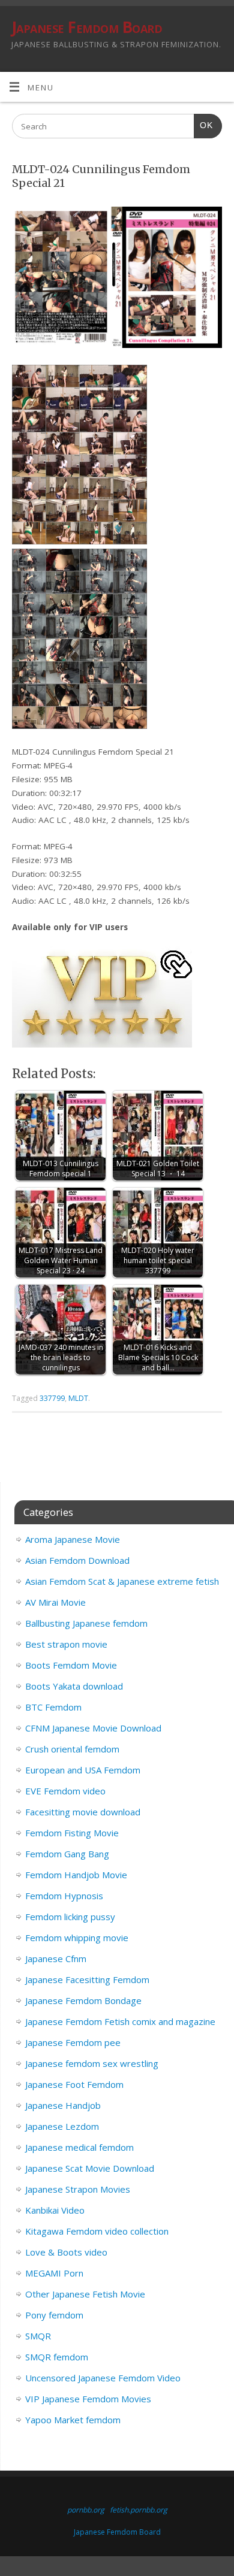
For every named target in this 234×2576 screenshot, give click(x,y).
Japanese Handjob (63, 2105)
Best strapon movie (66, 1644)
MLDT (78, 1398)
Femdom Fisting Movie (72, 1833)
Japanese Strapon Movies (78, 2189)
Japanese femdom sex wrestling (92, 2063)
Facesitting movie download (83, 1812)
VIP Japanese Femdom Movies (88, 2399)
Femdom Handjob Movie (76, 1875)
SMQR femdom (57, 2357)
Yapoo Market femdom (73, 2420)
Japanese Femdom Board (87, 27)
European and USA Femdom (83, 1770)
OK (203, 125)
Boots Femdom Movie (71, 1665)
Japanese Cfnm (56, 1959)
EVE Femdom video (65, 1791)
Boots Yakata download (74, 1686)
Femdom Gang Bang (67, 1854)
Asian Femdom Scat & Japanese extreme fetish (122, 1581)
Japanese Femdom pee (73, 2042)
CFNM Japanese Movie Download (93, 1728)
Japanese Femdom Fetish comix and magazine (120, 2021)
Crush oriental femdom (72, 1749)
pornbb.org (86, 2510)
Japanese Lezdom (62, 2126)
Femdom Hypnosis (64, 1896)
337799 (52, 1398)
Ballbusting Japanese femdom (86, 1623)
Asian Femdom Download (77, 1560)
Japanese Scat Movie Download (90, 2168)
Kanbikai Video (55, 2210)
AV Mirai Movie (55, 1602)
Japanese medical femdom (79, 2147)
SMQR (38, 2336)
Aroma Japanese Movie (73, 1539)
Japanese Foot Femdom (74, 2084)
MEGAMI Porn (54, 2273)
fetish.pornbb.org (139, 2510)
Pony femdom (54, 2315)
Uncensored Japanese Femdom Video (103, 2378)
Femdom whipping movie (77, 1938)
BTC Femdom (53, 1707)
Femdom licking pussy (70, 1917)
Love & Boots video (66, 2252)
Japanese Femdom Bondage (83, 2000)
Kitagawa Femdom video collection (97, 2231)
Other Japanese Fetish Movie (85, 2294)
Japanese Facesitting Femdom (87, 1979)
